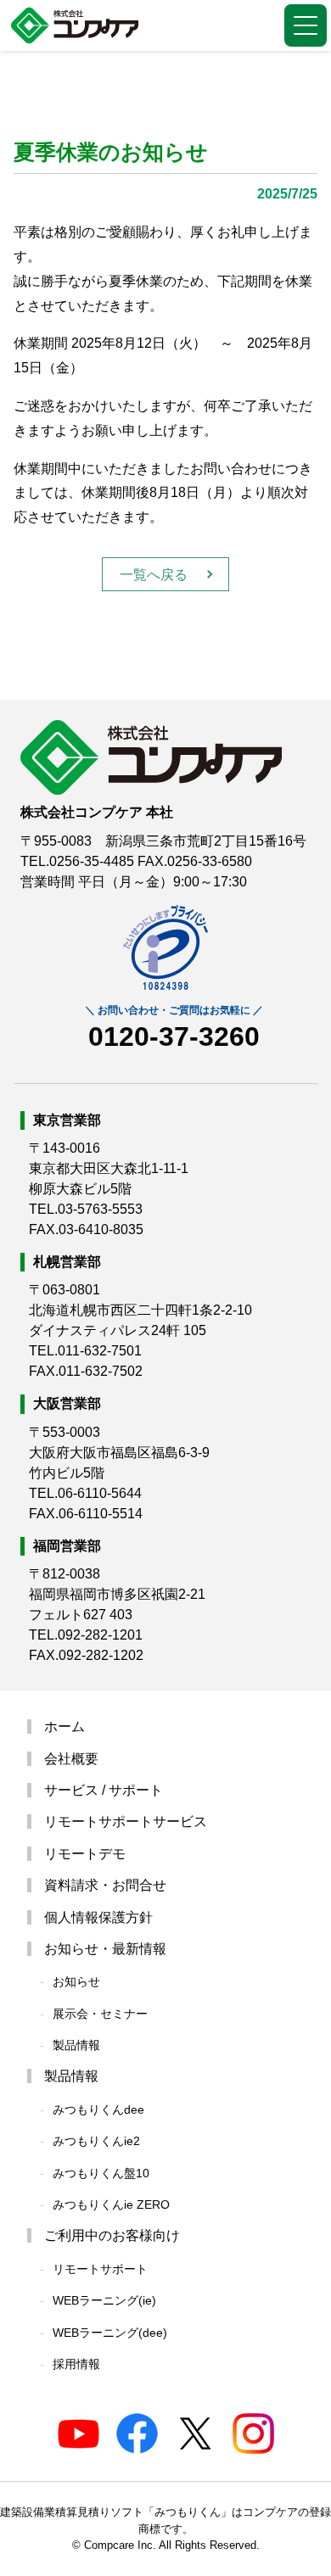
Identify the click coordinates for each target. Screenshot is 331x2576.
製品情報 (76, 2045)
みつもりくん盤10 (101, 2173)
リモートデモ (85, 1854)
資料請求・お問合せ (105, 1885)
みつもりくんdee (98, 2109)
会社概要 (71, 1759)
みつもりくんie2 (96, 2141)
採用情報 (76, 2364)
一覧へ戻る (154, 575)
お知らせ (76, 1981)
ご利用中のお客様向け (112, 2235)
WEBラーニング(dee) (110, 2333)
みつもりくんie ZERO (111, 2204)
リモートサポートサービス (126, 1822)
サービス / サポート (104, 1790)
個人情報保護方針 (98, 1917)
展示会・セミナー (100, 2014)
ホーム (65, 1727)
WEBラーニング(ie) (104, 2300)
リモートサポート (100, 2269)
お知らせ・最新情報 (105, 1949)
